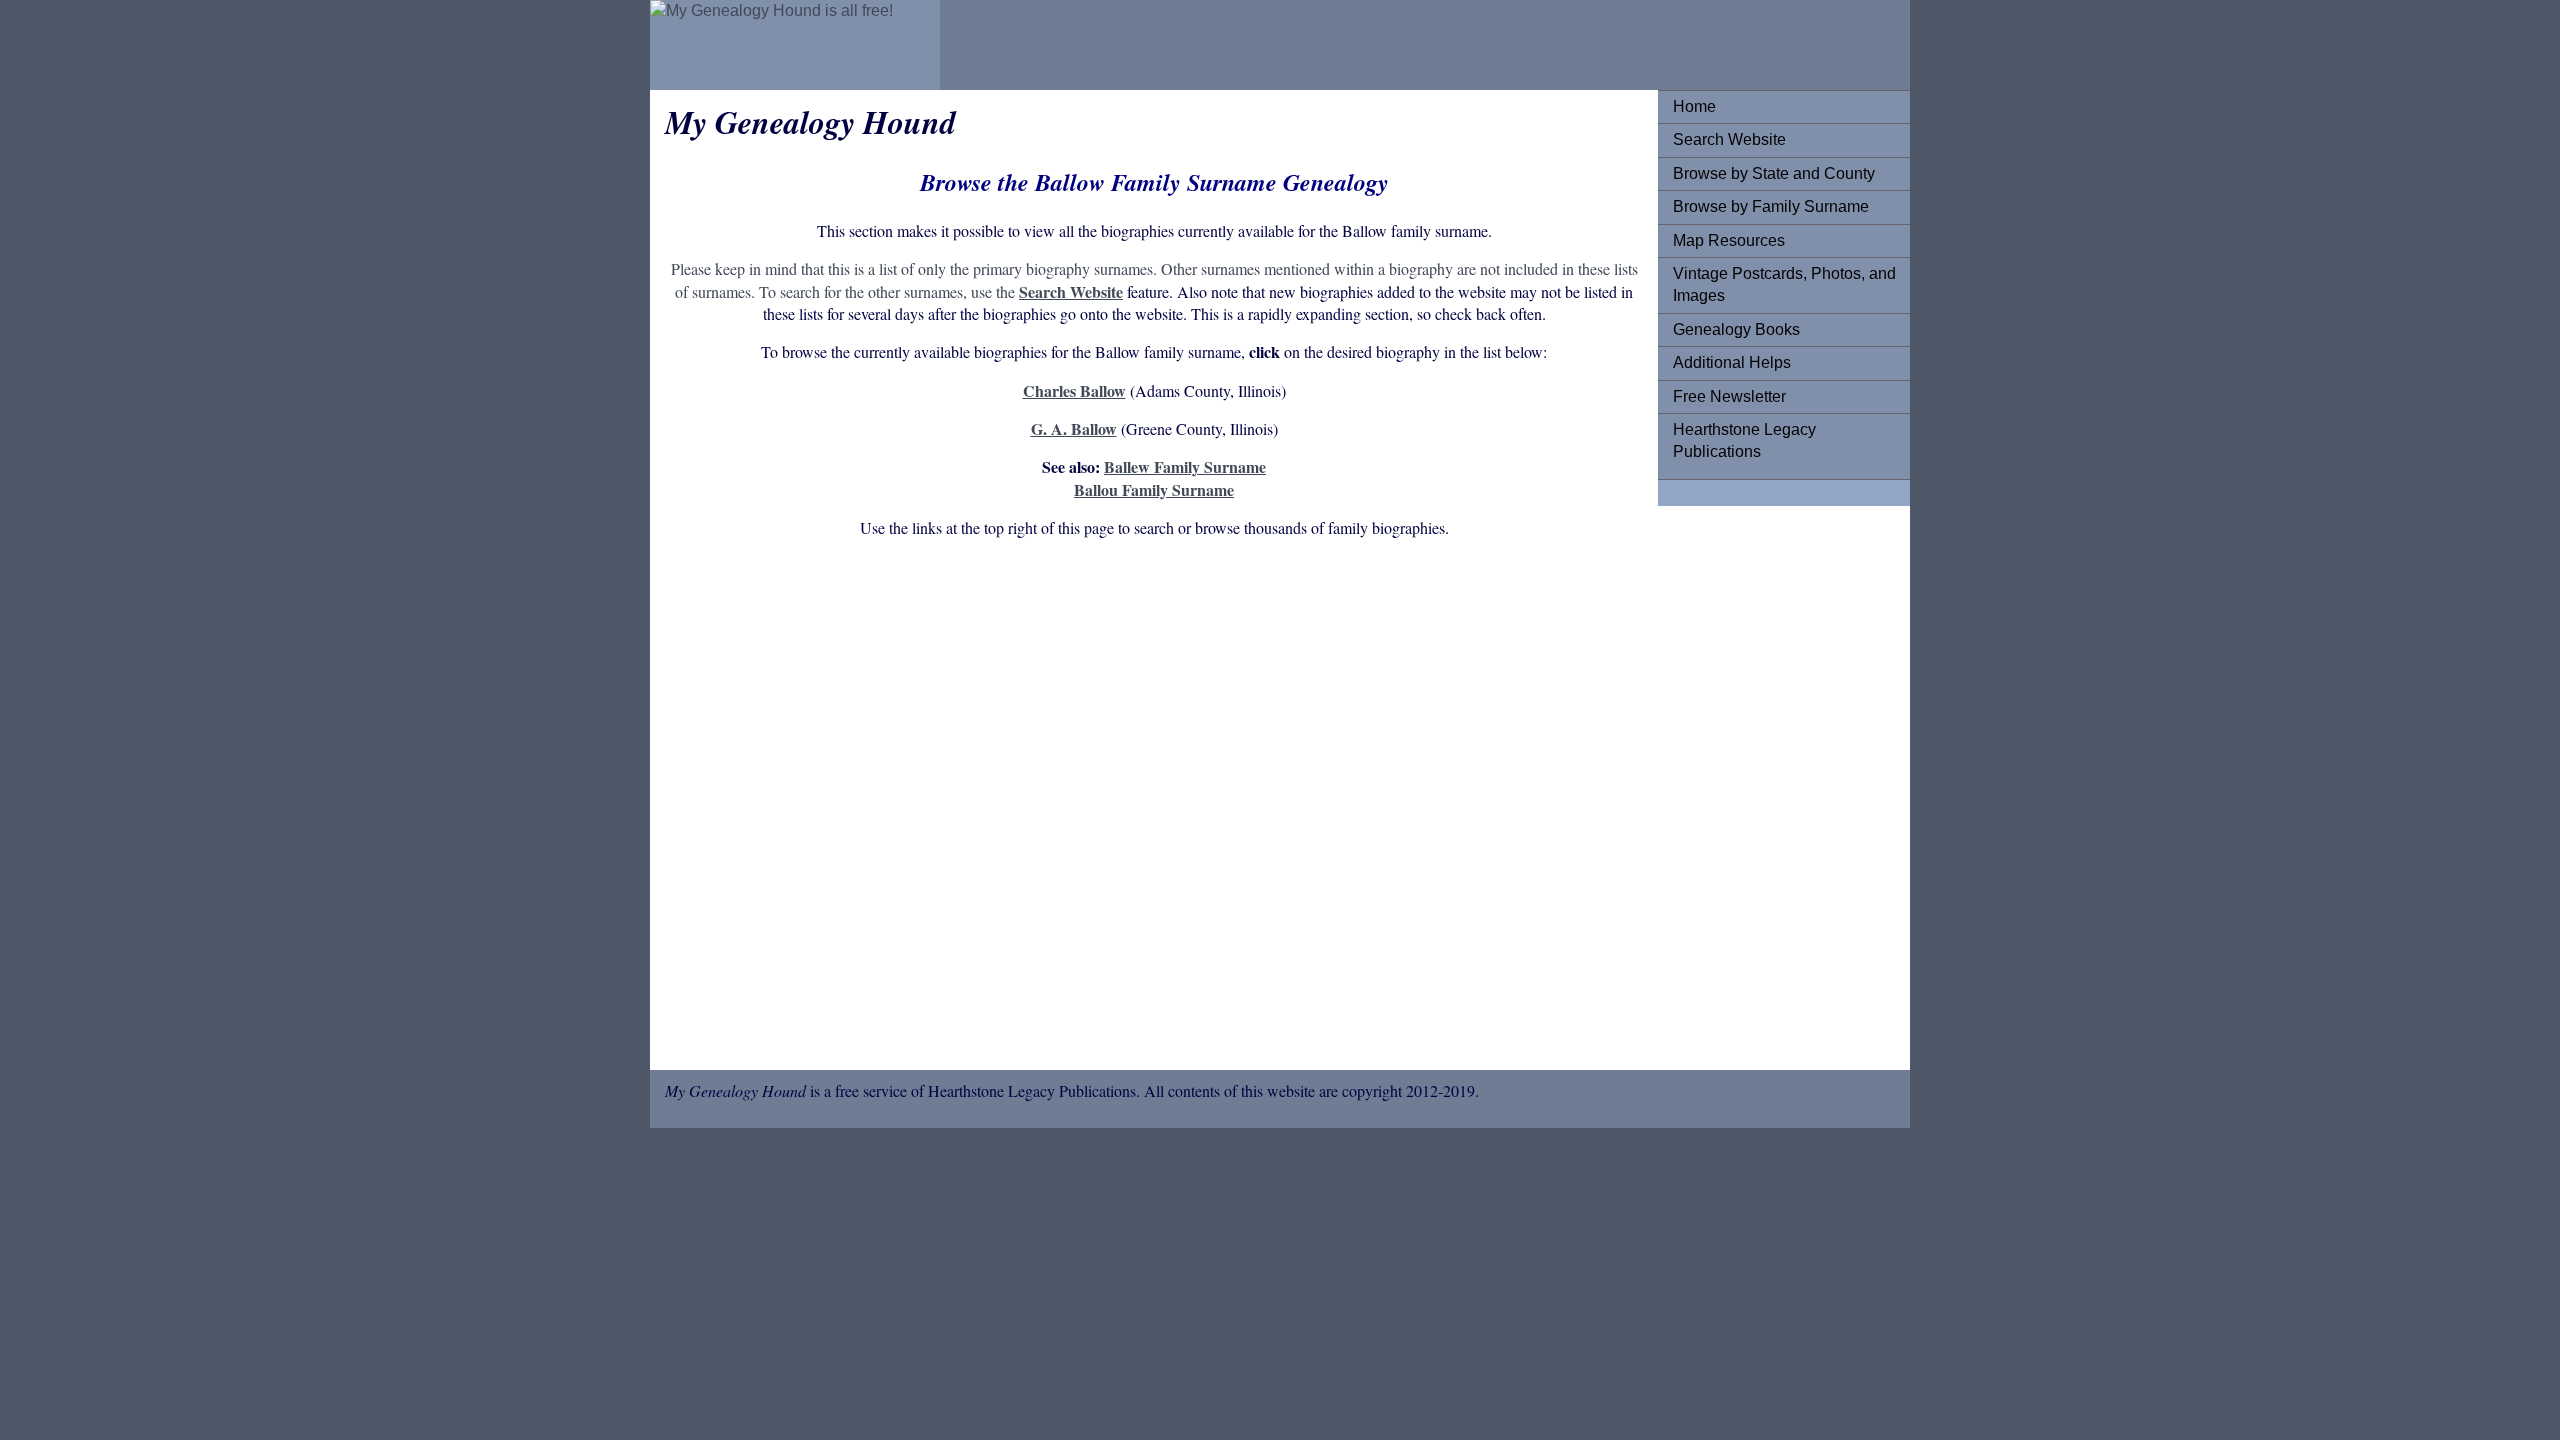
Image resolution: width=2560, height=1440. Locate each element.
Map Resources (1729, 240)
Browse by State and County (1774, 173)
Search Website (1729, 139)
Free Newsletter (1729, 396)
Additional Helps (1732, 362)
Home (1694, 106)
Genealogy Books (1736, 329)
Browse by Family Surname (1771, 206)
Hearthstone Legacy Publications (1744, 440)
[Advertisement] (1154, 808)
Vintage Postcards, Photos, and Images (1784, 284)
